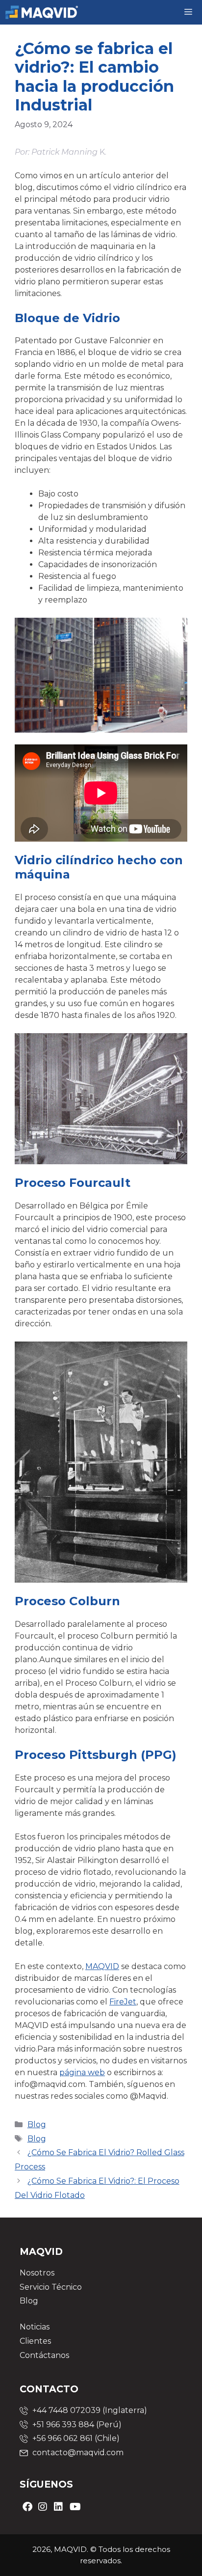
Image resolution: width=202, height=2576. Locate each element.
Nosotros (37, 2273)
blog (37, 2139)
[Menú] (189, 12)
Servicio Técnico (51, 2287)
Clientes (35, 2341)
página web (82, 2072)
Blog (37, 2124)
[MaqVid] (42, 12)
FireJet (123, 2002)
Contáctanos (44, 2355)
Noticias (35, 2327)
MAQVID (102, 1966)
